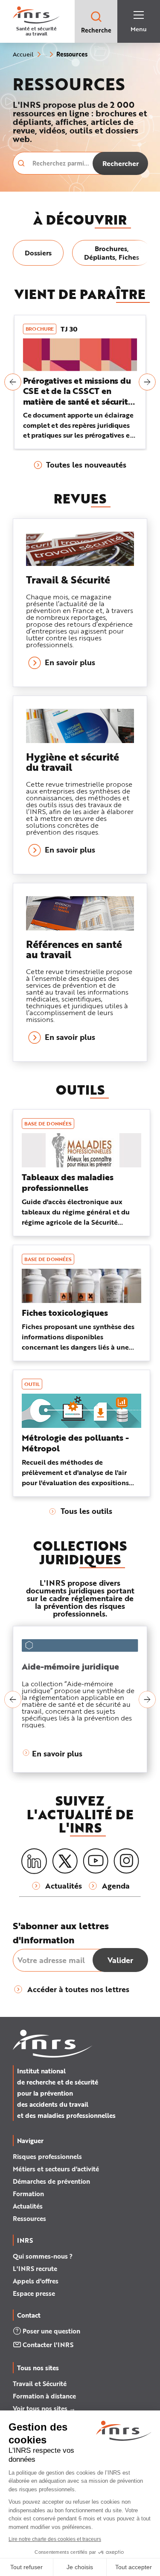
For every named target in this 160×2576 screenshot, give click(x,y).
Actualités (28, 2206)
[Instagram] (126, 1861)
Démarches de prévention (51, 2181)
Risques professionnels (47, 2156)
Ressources (29, 2218)
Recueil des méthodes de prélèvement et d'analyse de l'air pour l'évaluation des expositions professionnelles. (75, 1477)
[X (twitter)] (65, 1861)
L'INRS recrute (35, 2268)
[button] (13, 382)
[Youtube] (96, 1861)
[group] (38, 253)
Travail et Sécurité (40, 2384)
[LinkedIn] (34, 1861)
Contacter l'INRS (48, 2345)
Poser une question (51, 2331)
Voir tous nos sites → (44, 2408)
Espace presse (34, 2293)
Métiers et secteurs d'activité (56, 2169)
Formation (28, 2194)
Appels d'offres (36, 2281)
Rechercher (121, 163)
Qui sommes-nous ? (43, 2256)
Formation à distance (44, 2396)
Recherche (96, 30)
